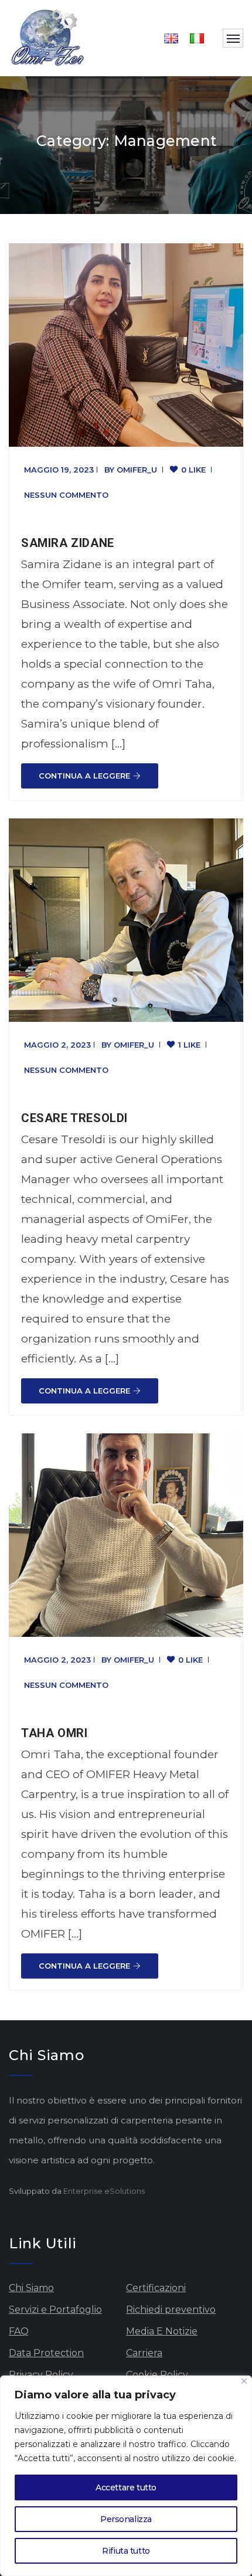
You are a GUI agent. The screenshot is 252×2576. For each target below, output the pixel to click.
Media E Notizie (162, 2331)
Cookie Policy (157, 2375)
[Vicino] (244, 2381)
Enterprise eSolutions (104, 2191)
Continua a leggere (84, 776)
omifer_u (137, 470)
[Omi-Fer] (48, 38)
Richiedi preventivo (171, 2310)
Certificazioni (156, 2288)
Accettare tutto (126, 2487)
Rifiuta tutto (126, 2551)
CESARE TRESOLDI (74, 1118)
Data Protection (46, 2353)
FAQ (19, 2331)
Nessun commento (66, 495)
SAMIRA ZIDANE (68, 543)
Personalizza (126, 2519)
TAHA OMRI (54, 1733)
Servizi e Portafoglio (55, 2310)
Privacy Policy (41, 2375)
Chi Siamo (31, 2288)
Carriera (144, 2353)
